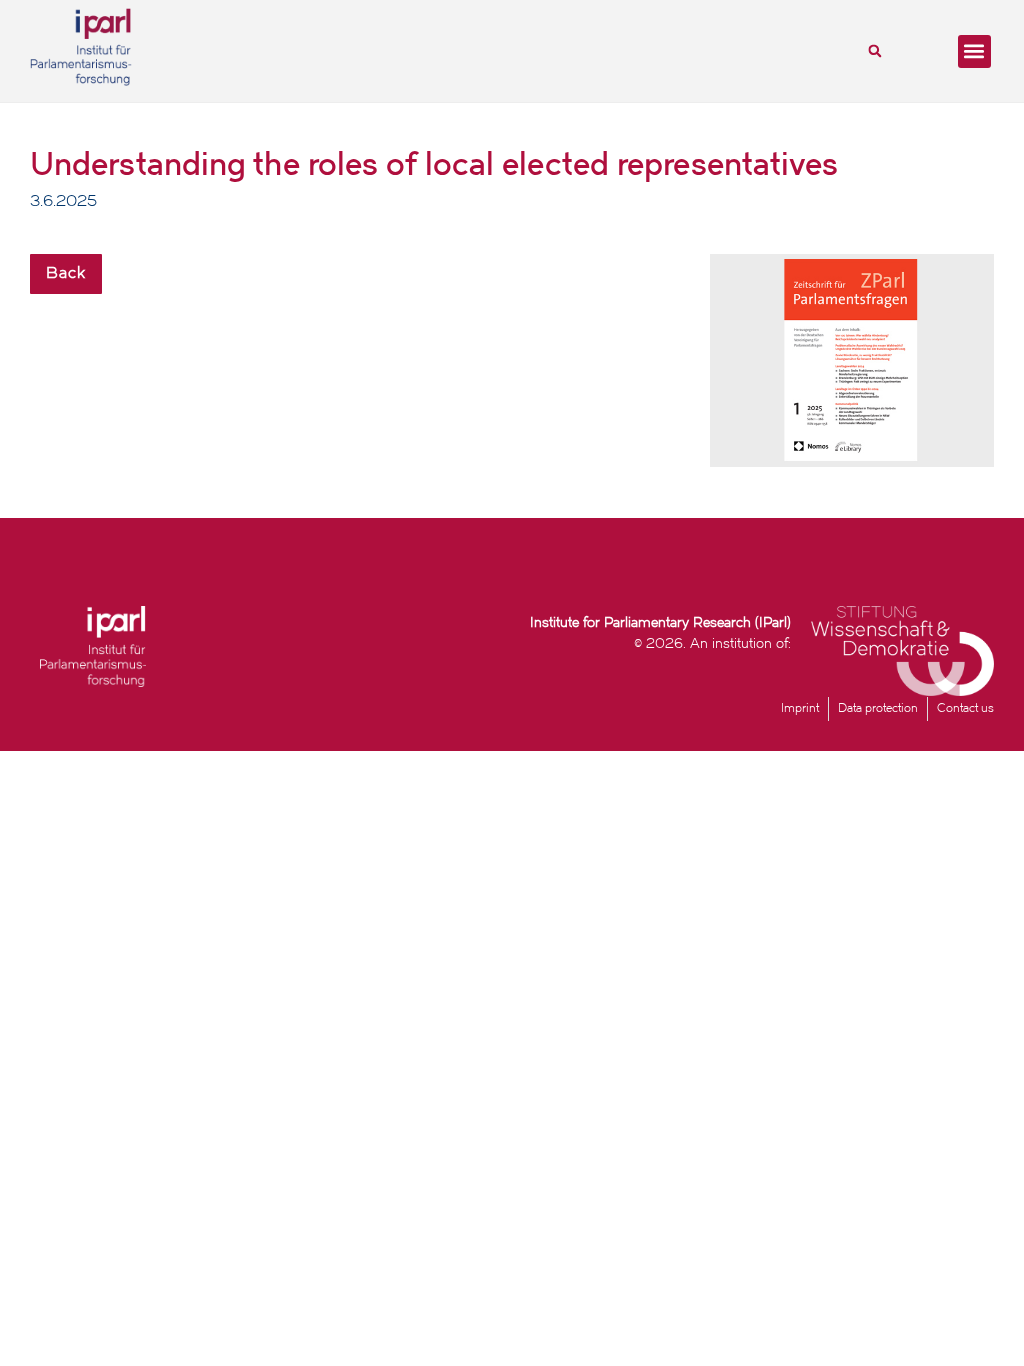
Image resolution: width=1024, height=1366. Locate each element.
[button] (875, 51)
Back (66, 274)
